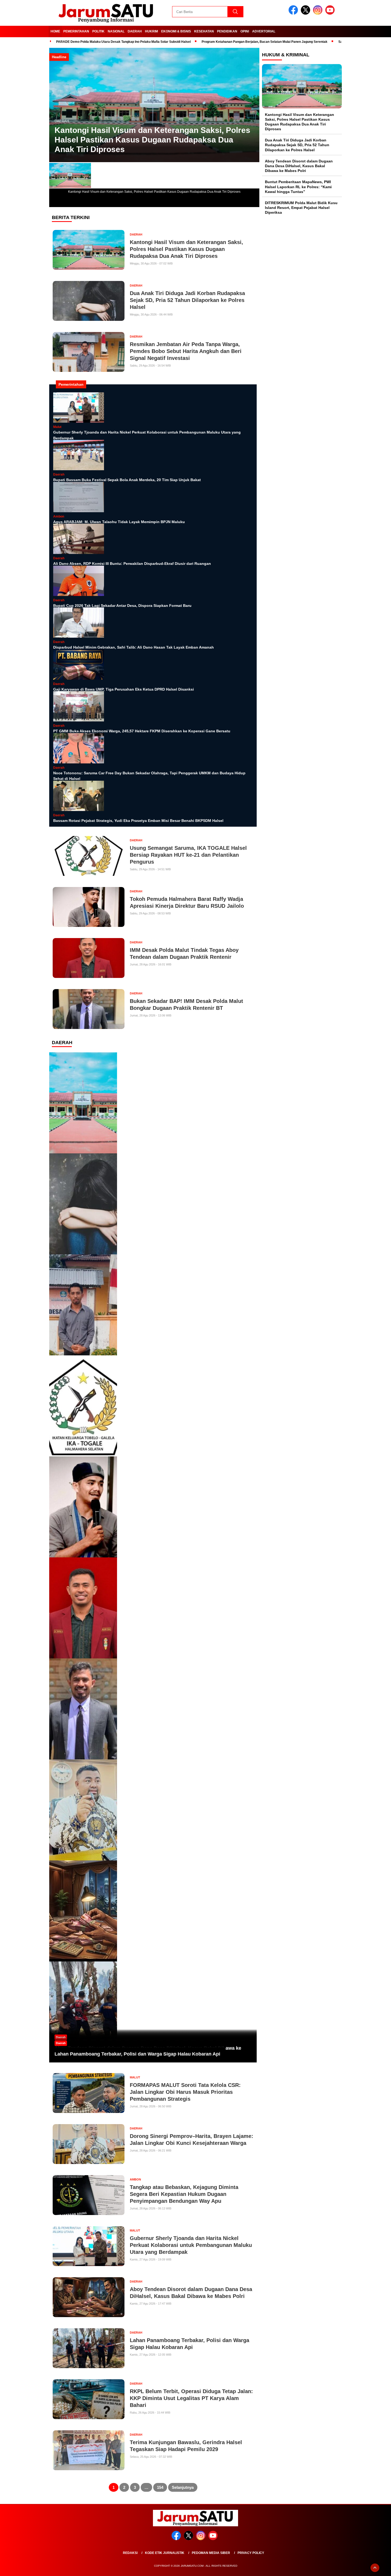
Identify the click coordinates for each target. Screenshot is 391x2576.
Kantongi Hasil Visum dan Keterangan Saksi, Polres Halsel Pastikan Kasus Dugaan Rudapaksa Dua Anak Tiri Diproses (152, 140)
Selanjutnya (183, 2487)
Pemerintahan (76, 31)
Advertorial (264, 31)
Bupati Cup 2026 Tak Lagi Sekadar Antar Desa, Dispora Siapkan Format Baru (122, 606)
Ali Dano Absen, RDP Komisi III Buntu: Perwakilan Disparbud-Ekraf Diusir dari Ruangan (132, 564)
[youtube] (331, 13)
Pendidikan (227, 31)
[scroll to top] (375, 2568)
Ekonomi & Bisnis (176, 31)
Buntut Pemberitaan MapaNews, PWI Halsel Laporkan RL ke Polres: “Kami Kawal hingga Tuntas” (298, 187)
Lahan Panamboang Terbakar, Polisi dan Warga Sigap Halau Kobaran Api (137, 2054)
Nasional (116, 31)
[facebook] (294, 13)
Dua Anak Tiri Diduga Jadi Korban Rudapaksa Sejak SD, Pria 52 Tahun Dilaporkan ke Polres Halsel (297, 145)
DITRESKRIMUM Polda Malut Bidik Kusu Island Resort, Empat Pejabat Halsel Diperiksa (301, 207)
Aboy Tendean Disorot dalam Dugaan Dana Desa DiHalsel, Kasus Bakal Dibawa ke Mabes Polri (299, 166)
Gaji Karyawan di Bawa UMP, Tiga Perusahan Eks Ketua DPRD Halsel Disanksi (124, 689)
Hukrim (151, 31)
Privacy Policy (251, 2553)
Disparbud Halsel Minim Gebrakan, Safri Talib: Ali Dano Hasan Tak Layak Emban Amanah (134, 647)
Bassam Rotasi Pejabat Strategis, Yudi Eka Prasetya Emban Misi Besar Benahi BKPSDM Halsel (138, 821)
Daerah (135, 31)
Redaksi (130, 2553)
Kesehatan (204, 31)
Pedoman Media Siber (211, 2553)
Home (55, 31)
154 (160, 2487)
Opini (245, 31)
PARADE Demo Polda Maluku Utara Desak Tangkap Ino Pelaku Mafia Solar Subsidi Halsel (123, 42)
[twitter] (306, 13)
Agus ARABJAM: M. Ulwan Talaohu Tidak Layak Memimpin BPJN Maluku (119, 522)
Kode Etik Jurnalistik (165, 2553)
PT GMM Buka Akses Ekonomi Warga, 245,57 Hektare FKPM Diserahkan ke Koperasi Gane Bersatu (142, 731)
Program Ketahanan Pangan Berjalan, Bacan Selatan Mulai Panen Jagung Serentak (265, 42)
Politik (98, 31)
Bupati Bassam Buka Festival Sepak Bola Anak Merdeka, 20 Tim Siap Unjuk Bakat (127, 480)
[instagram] (319, 13)
